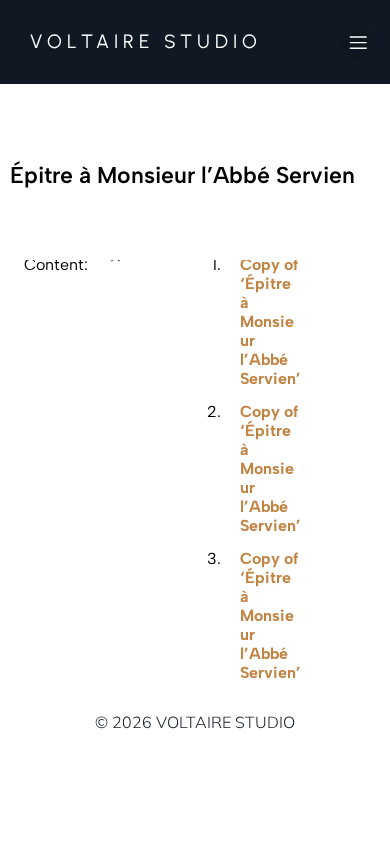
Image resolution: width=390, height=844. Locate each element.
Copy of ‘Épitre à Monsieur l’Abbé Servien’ (270, 321)
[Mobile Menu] (358, 42)
